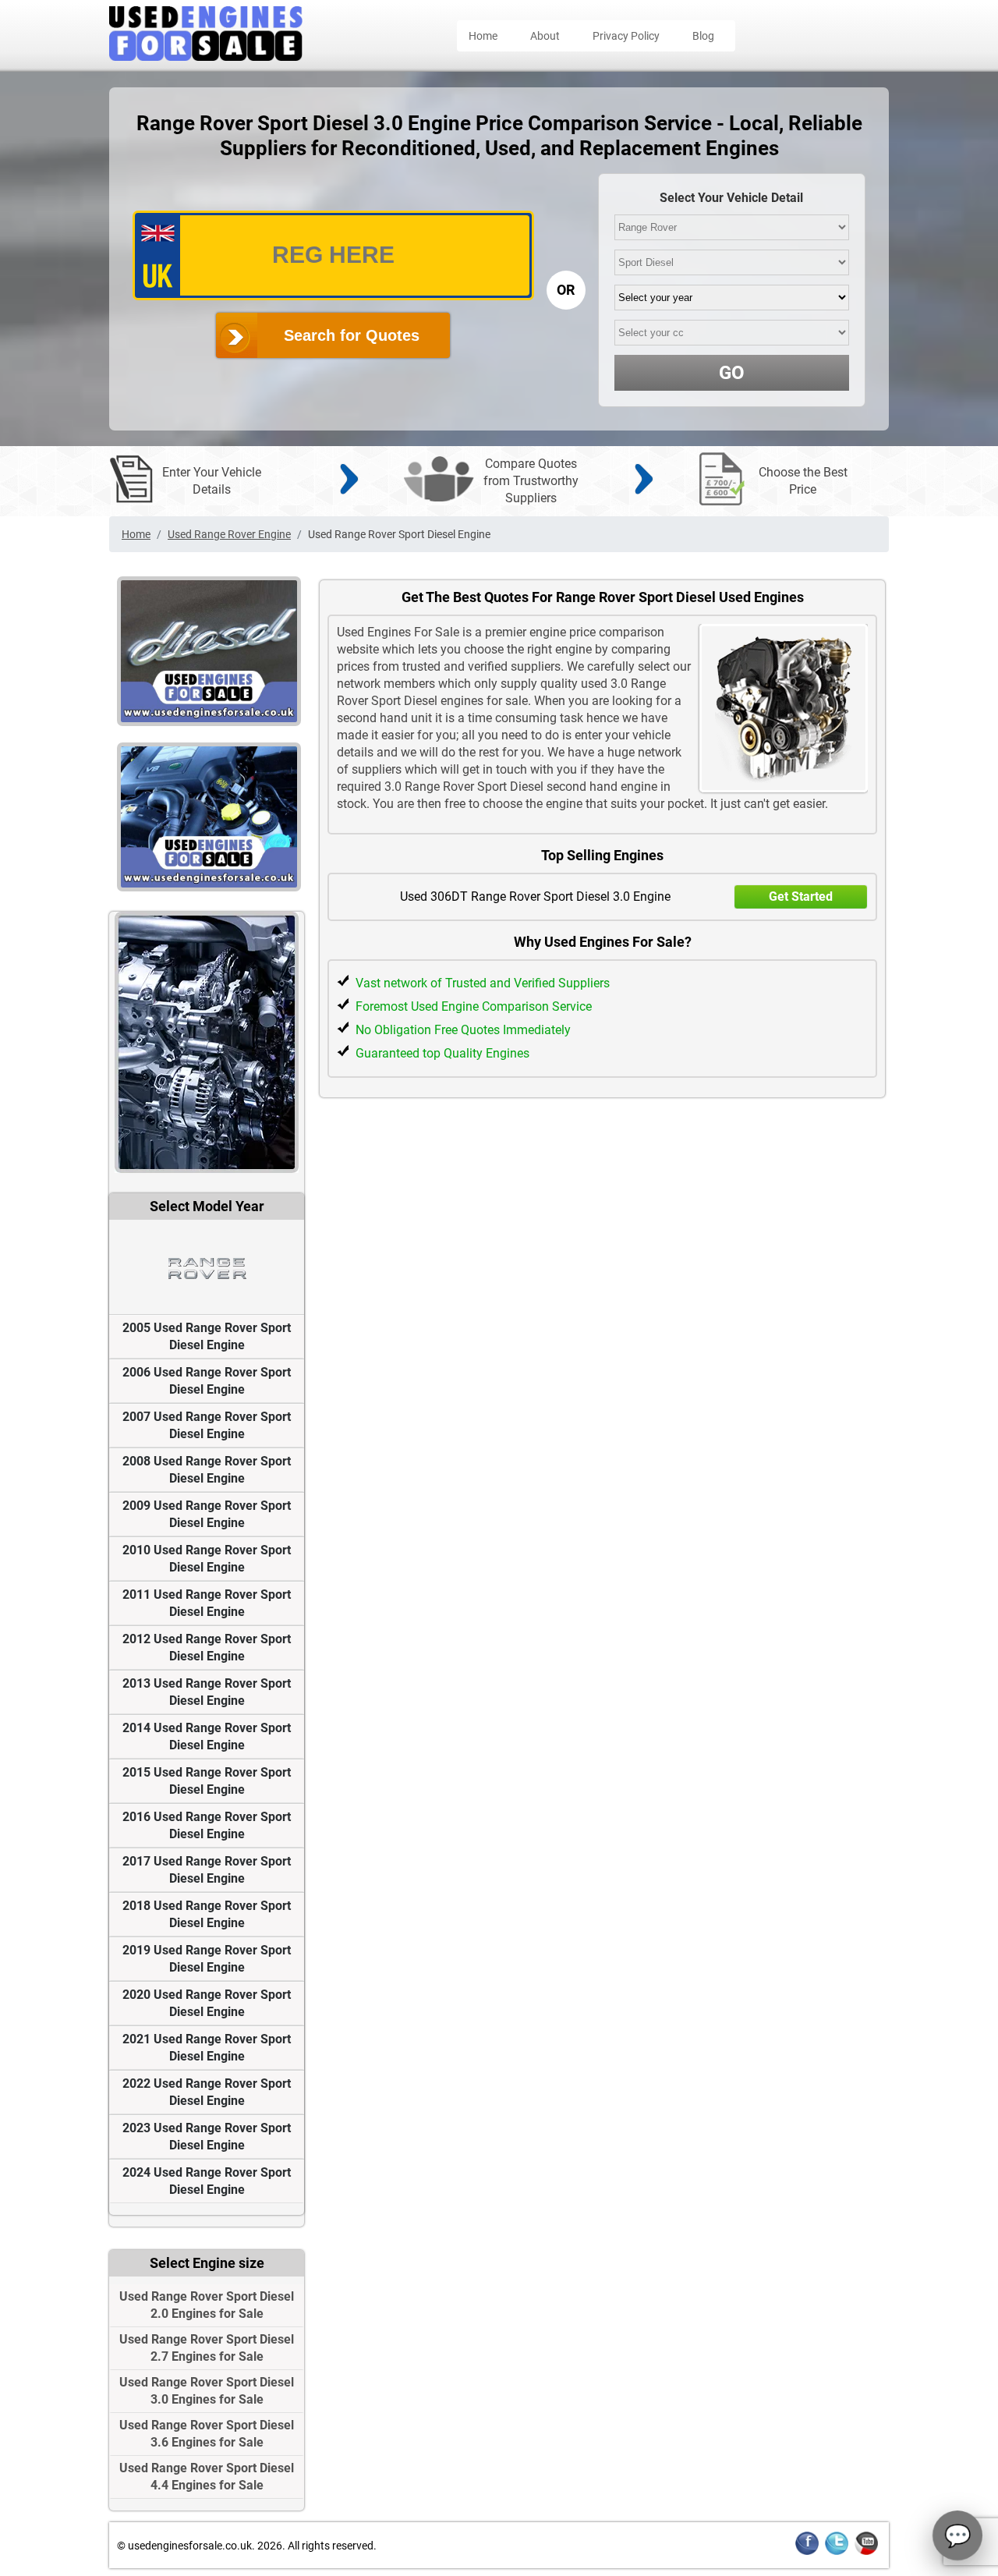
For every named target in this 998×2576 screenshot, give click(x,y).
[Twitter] (837, 2552)
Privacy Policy (626, 36)
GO (732, 373)
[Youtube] (866, 2552)
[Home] (206, 57)
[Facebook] (807, 2552)
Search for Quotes (352, 335)
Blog (703, 36)
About (545, 36)
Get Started (801, 896)
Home (483, 36)
